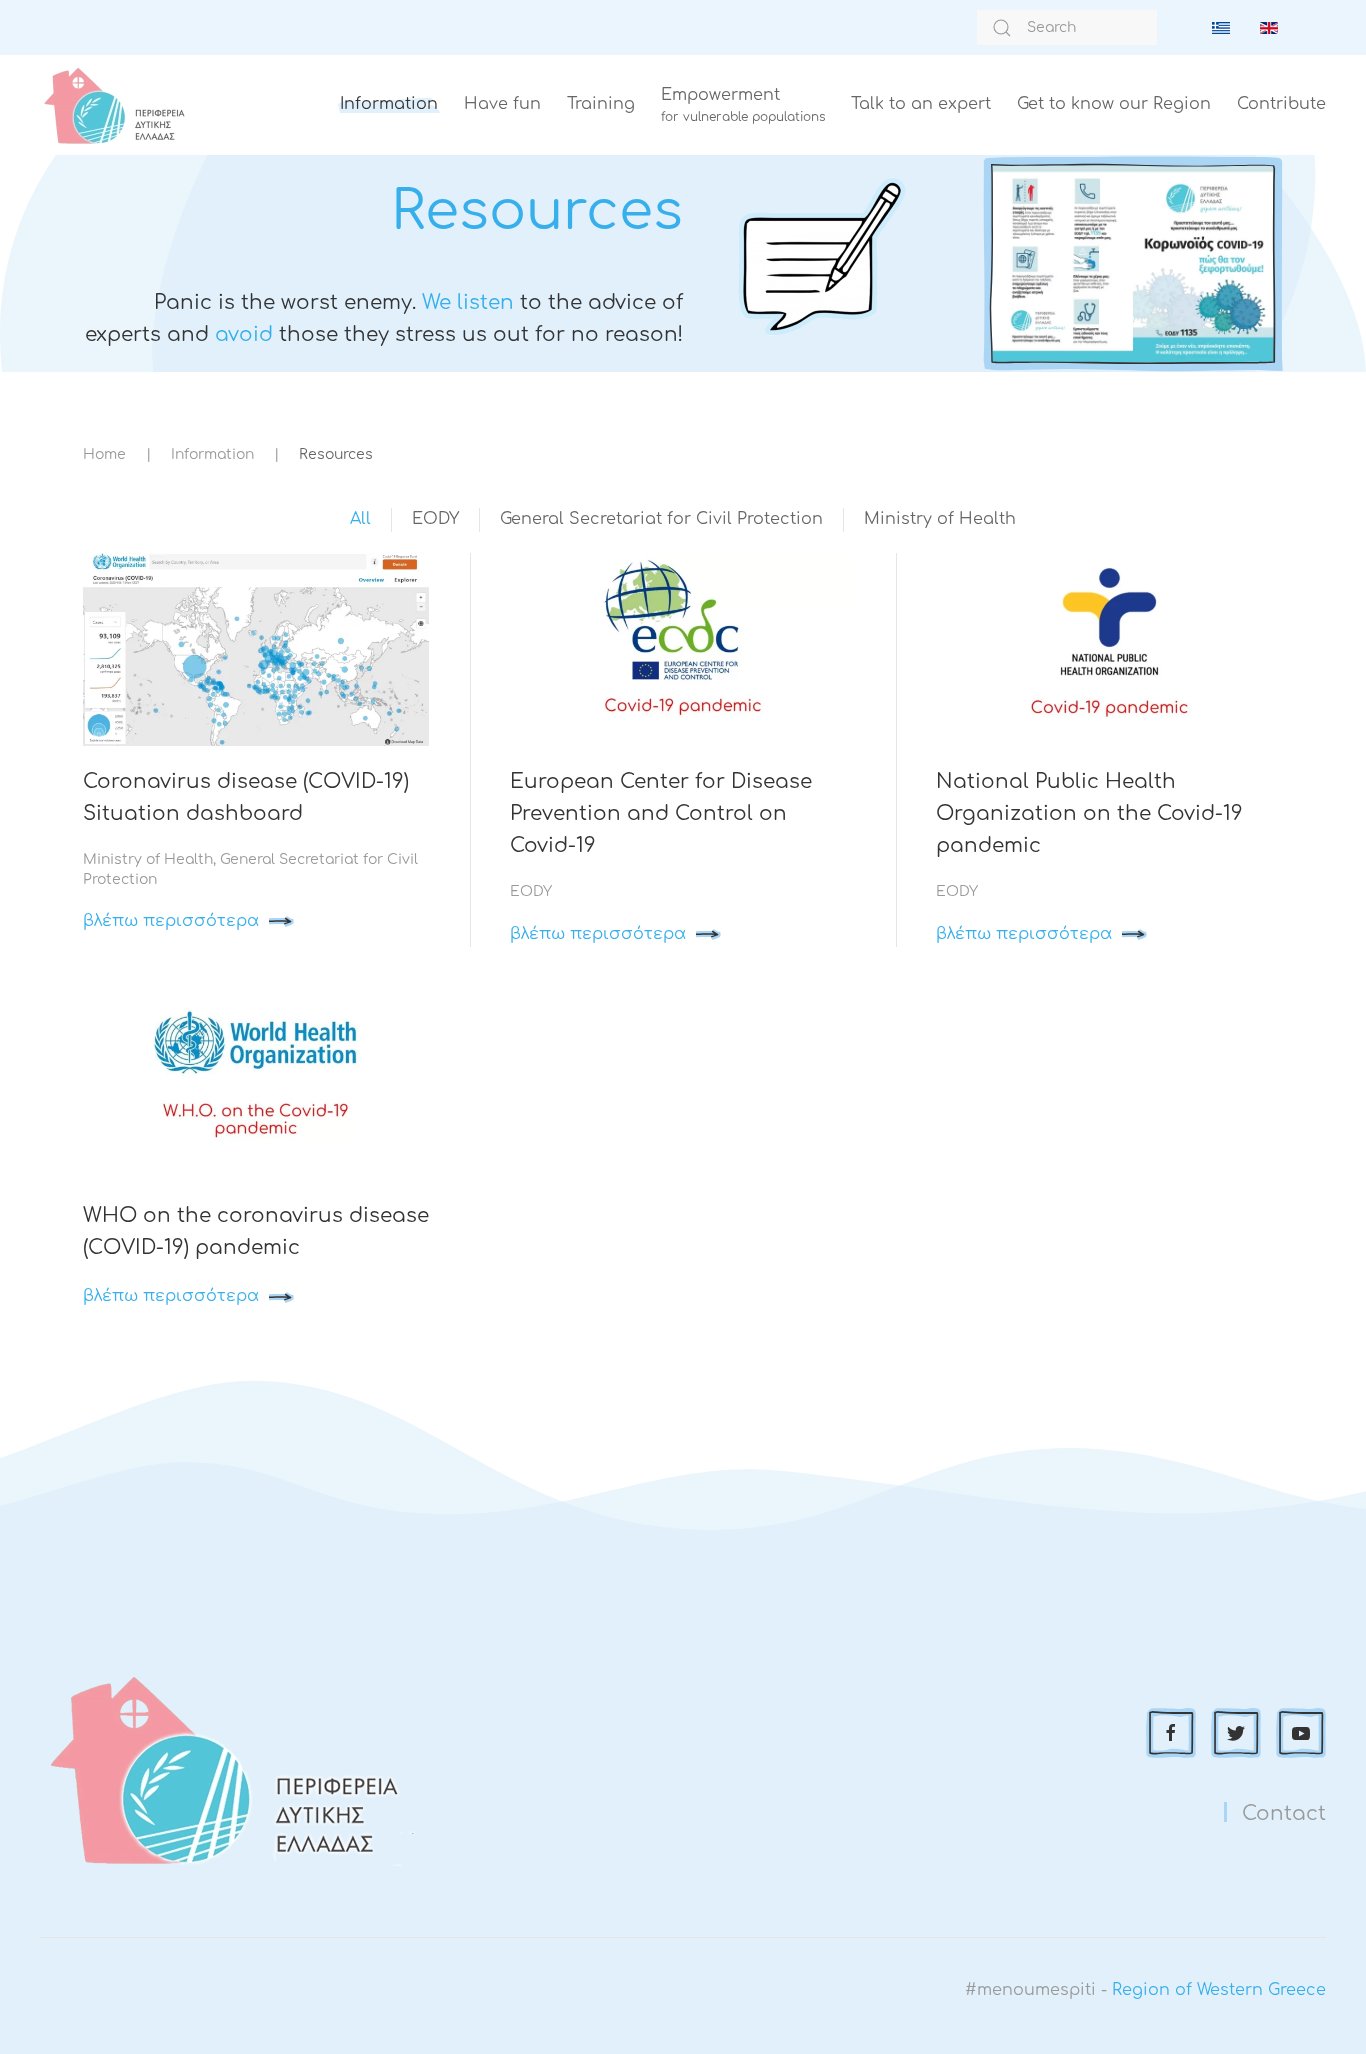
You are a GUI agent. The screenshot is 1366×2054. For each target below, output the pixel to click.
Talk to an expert (921, 104)
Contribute (1281, 104)
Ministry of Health (940, 519)
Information (389, 104)
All (360, 519)
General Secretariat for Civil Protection (661, 519)
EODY (435, 519)
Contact (1284, 1813)
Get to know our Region (1114, 104)
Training (601, 104)
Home (104, 454)
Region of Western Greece (1219, 1990)
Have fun (502, 104)
